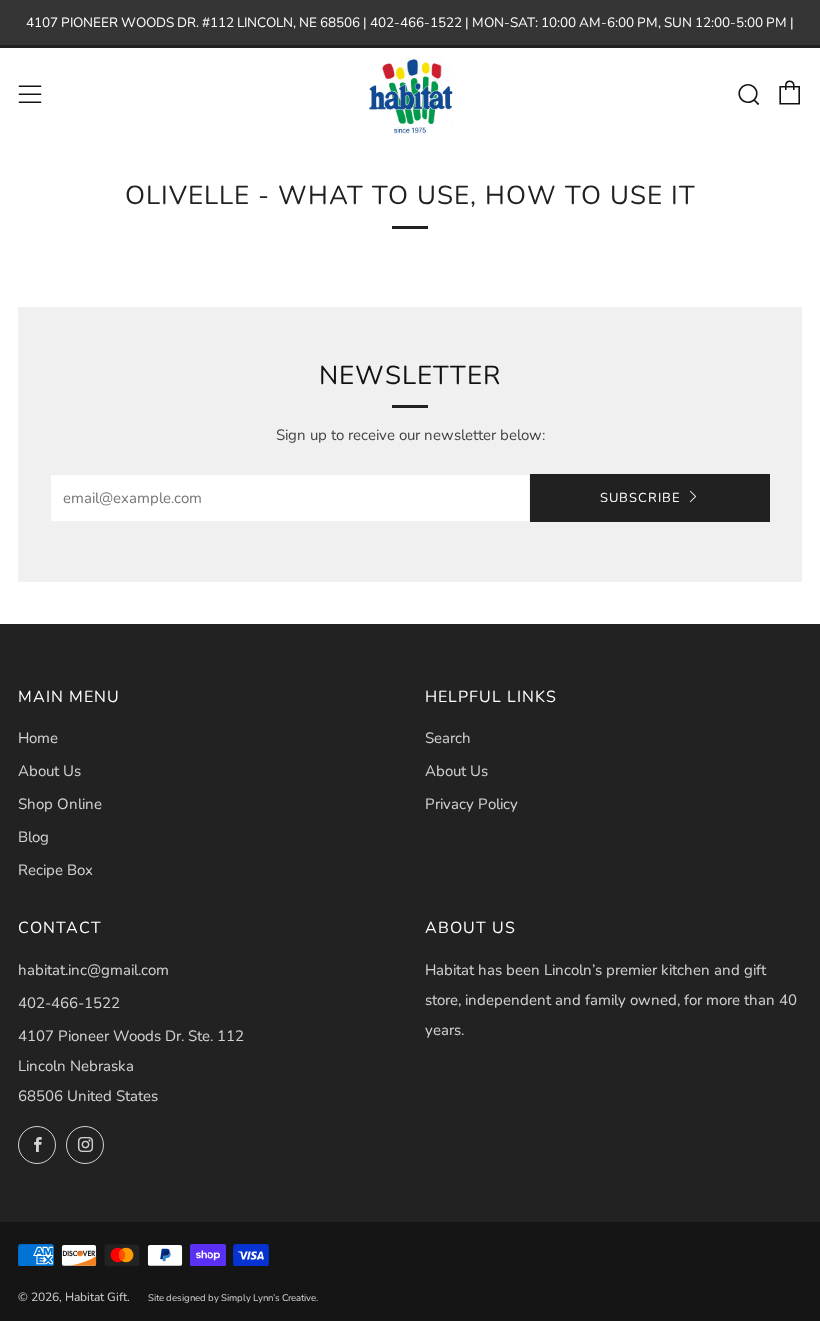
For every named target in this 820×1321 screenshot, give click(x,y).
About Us (49, 771)
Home (38, 738)
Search (448, 738)
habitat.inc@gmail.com (93, 970)
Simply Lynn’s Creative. (269, 1297)
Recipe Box (55, 870)
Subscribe (640, 498)
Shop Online (60, 804)
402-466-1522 (69, 1003)
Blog (33, 837)
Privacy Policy (471, 804)
